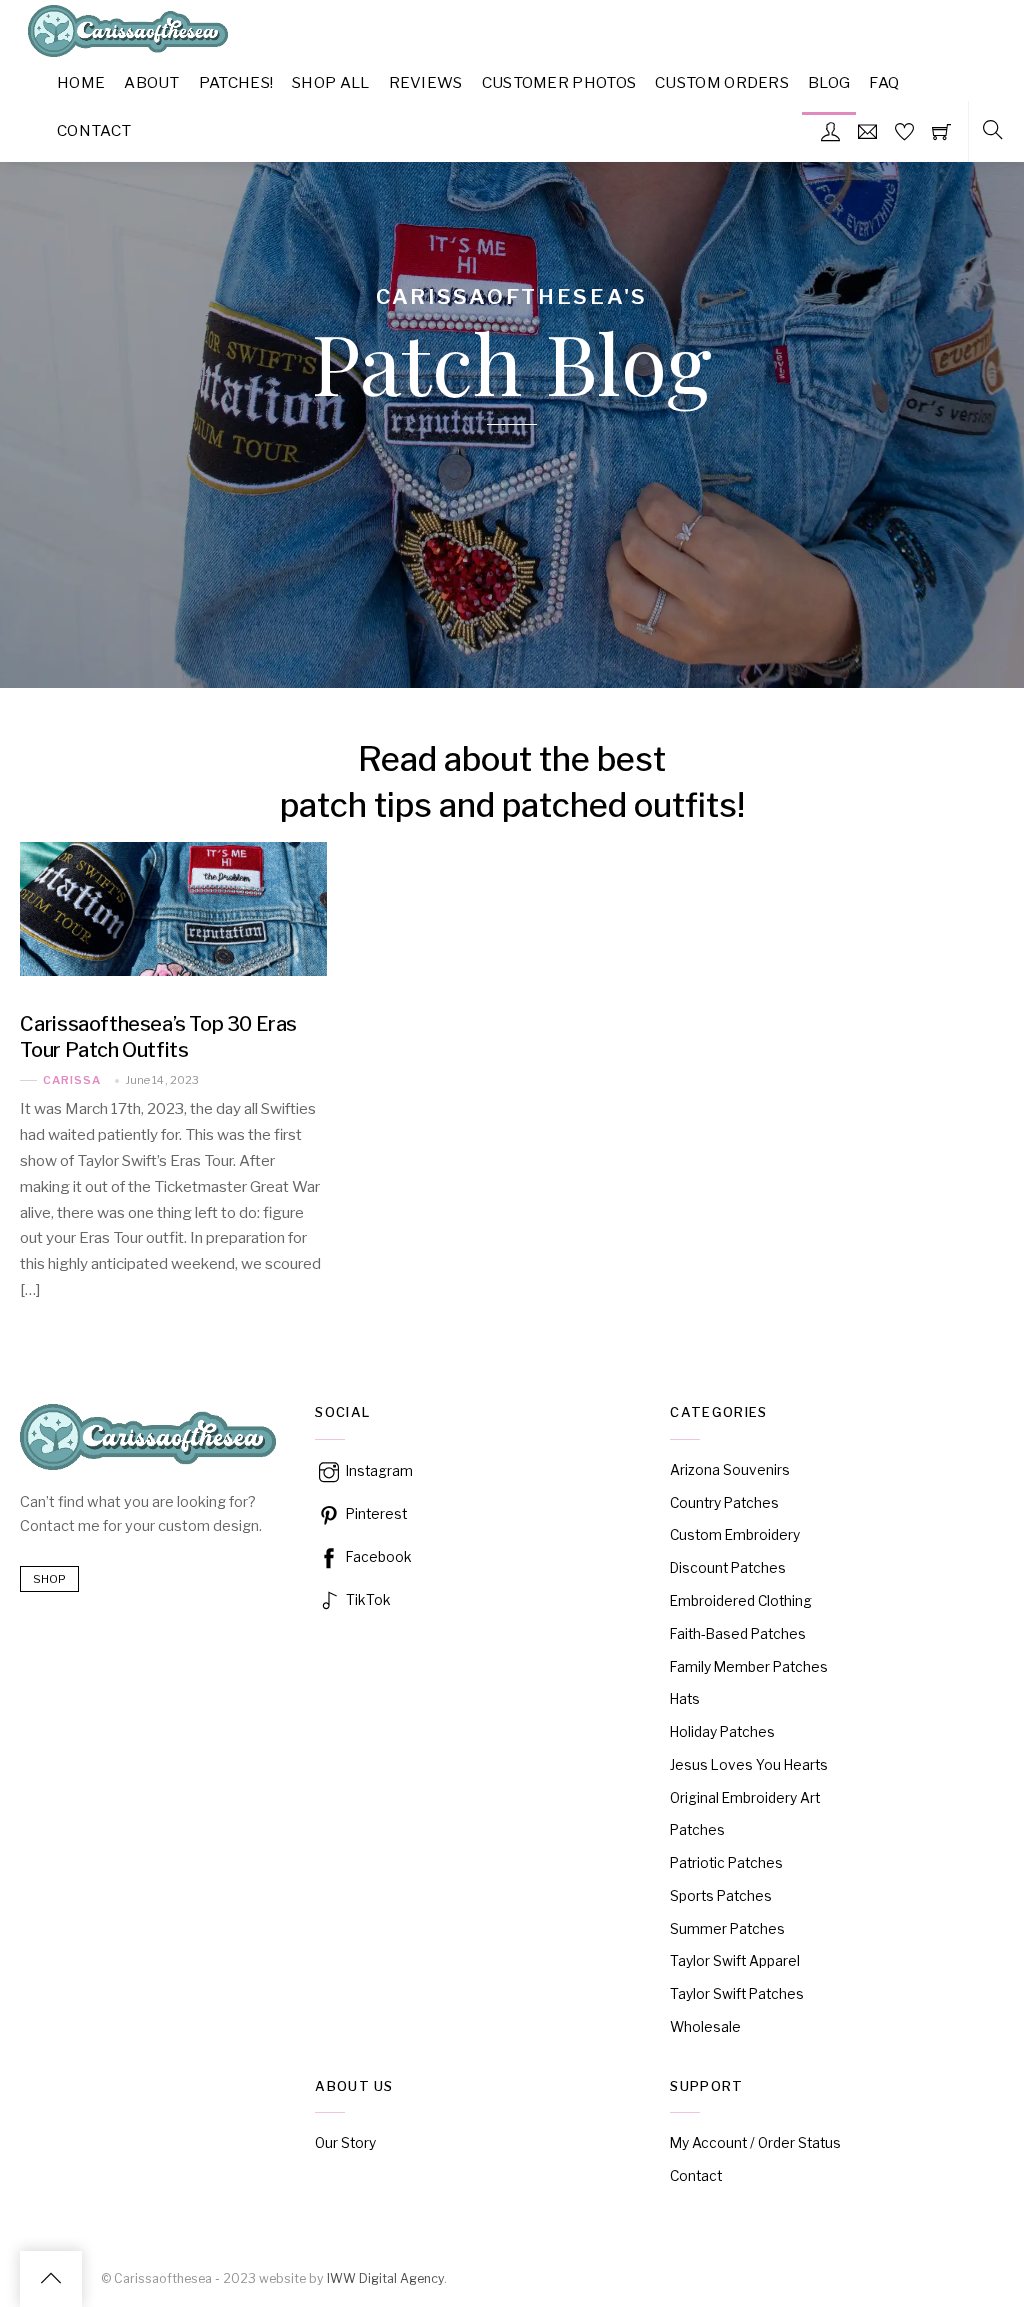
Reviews (426, 82)
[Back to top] (51, 2279)
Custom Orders (722, 82)
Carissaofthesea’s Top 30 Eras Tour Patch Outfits (158, 1037)
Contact (94, 130)
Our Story (345, 2143)
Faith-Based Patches (738, 1634)
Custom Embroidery (735, 1535)
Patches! (236, 82)
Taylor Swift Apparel (735, 1961)
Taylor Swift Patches (737, 1994)
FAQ (884, 82)
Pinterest (375, 1514)
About (152, 82)
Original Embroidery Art (745, 1798)
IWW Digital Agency (385, 2278)
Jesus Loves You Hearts (749, 1765)
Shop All (330, 82)
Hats (685, 1699)
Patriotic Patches (726, 1863)
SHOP (49, 1579)
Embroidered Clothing (741, 1601)
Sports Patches (721, 1896)
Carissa (72, 1080)
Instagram (378, 1471)
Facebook (377, 1557)
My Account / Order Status (755, 2143)
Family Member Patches (749, 1667)
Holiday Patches (722, 1732)
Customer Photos (559, 82)
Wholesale (705, 2027)
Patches (697, 1830)
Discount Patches (728, 1568)
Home (81, 82)
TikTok (367, 1600)
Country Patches (724, 1503)
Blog (829, 82)
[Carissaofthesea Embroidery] (128, 48)
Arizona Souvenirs (730, 1470)
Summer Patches (727, 1929)
